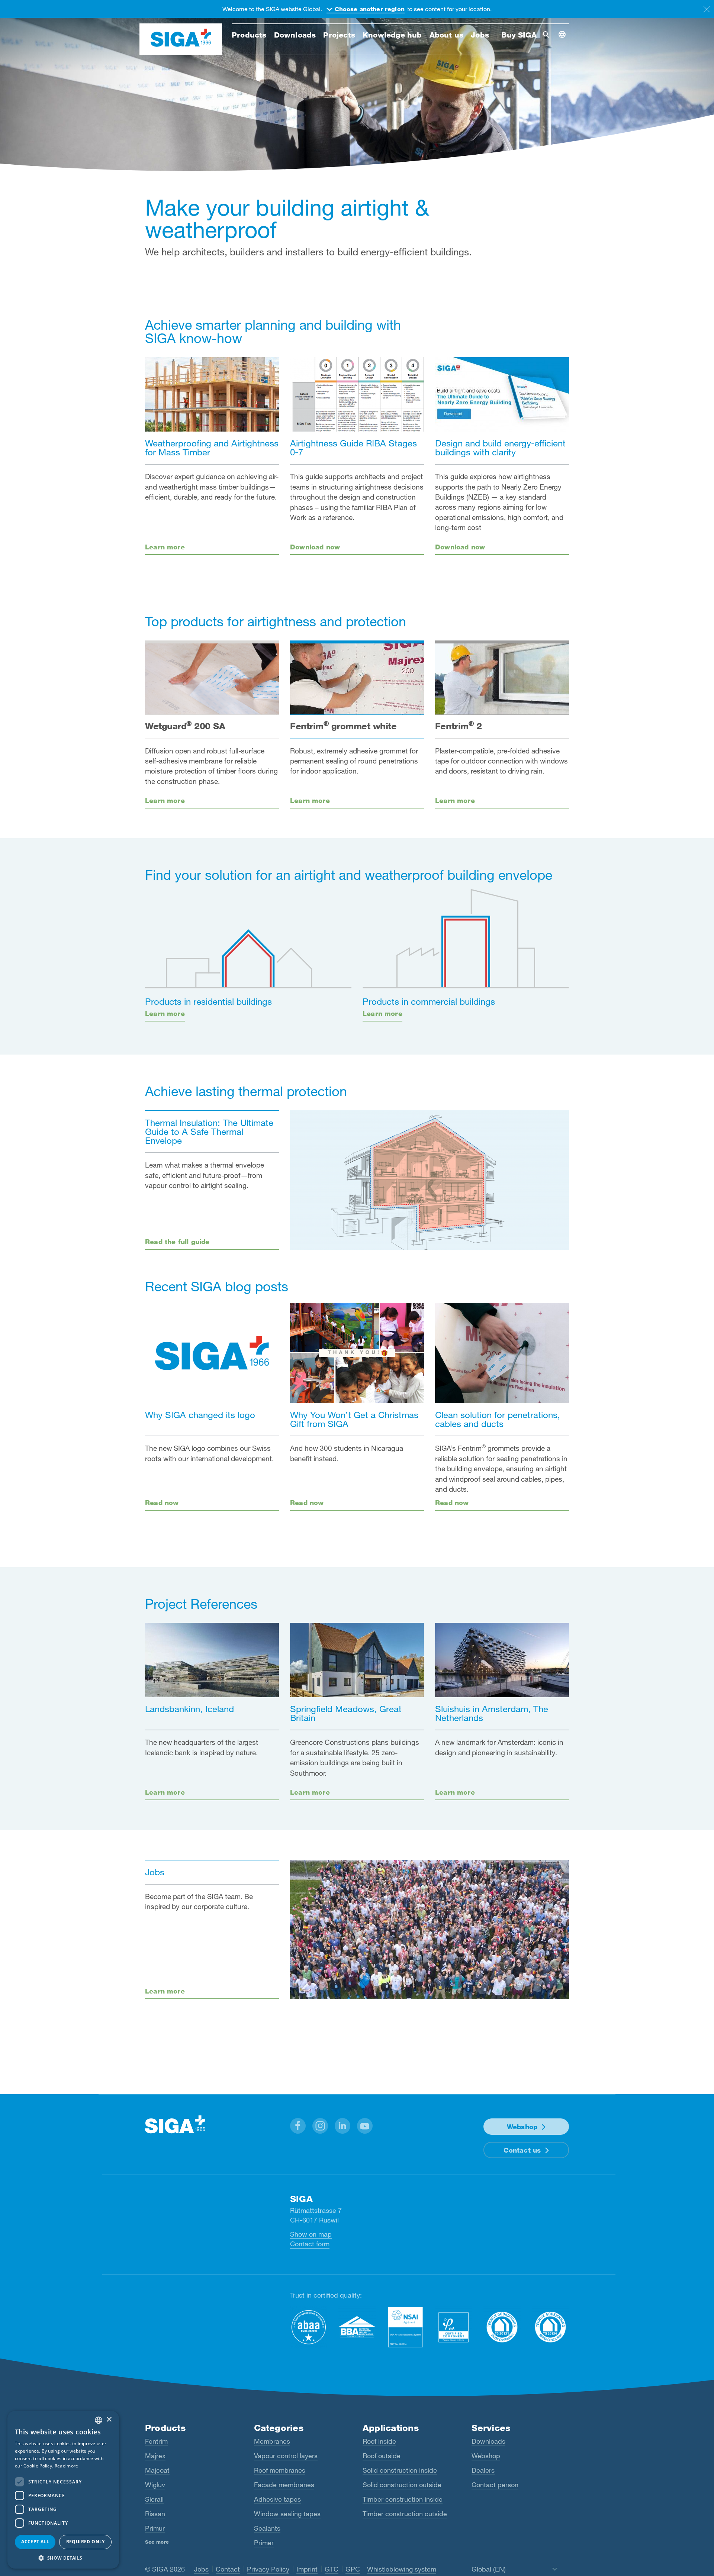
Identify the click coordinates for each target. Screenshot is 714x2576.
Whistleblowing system (402, 2569)
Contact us (522, 2150)
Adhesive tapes (277, 2499)
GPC (353, 2569)
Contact (228, 2569)
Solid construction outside (402, 2485)
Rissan (155, 2514)
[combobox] (99, 2420)
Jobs (201, 2569)
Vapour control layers (286, 2456)
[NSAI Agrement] (405, 2327)
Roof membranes (280, 2470)
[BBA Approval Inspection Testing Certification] (357, 2327)
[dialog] (63, 2490)
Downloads (488, 2441)
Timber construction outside (405, 2514)
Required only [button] (86, 2542)
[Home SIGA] (181, 39)
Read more (67, 2466)
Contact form (310, 2244)
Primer (264, 2543)
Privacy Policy (268, 2569)
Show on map (311, 2234)
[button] (298, 2126)
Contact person (495, 2485)
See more (157, 2542)
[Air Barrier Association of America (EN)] (309, 2327)
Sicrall (154, 2499)
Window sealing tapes (287, 2514)
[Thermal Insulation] (430, 1180)
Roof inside (379, 2441)
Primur (155, 2528)
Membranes (272, 2441)
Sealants (267, 2528)
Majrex (155, 2456)
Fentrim (156, 2441)
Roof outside (382, 2456)
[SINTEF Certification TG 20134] (550, 2327)
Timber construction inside (403, 2499)
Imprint (307, 2569)
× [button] (109, 2420)
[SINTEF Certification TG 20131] (502, 2327)
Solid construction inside (400, 2470)
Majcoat (157, 2470)
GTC (332, 2569)
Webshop (522, 2127)
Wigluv (155, 2485)
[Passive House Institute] (454, 2327)
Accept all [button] (35, 2542)
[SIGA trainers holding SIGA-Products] (430, 1929)
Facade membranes (284, 2485)
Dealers (483, 2470)
